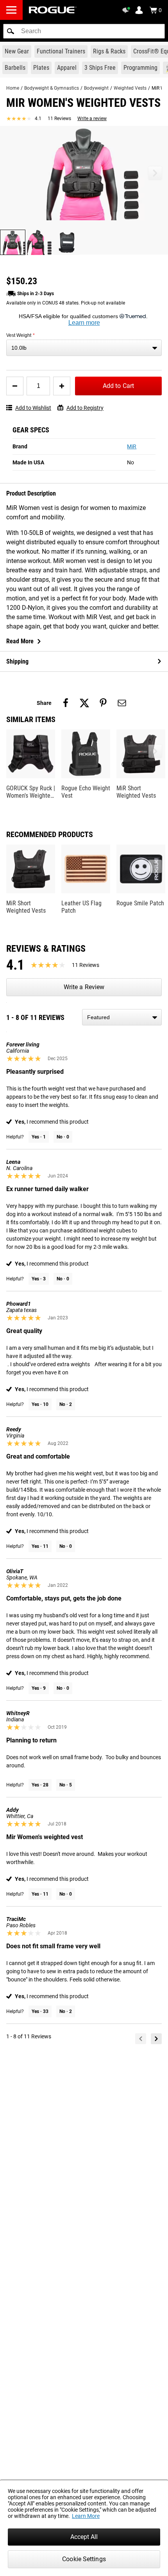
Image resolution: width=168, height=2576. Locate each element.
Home (13, 88)
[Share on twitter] (84, 703)
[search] (84, 31)
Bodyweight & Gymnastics (52, 88)
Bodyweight (96, 88)
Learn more (84, 323)
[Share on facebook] (66, 703)
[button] (11, 31)
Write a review (92, 119)
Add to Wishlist (33, 408)
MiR (132, 446)
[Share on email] (122, 703)
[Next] (156, 2039)
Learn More (86, 2516)
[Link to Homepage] (53, 10)
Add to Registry (85, 408)
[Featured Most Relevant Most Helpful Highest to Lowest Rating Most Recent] (122, 1017)
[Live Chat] (127, 10)
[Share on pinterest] (103, 703)
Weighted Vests (130, 88)
